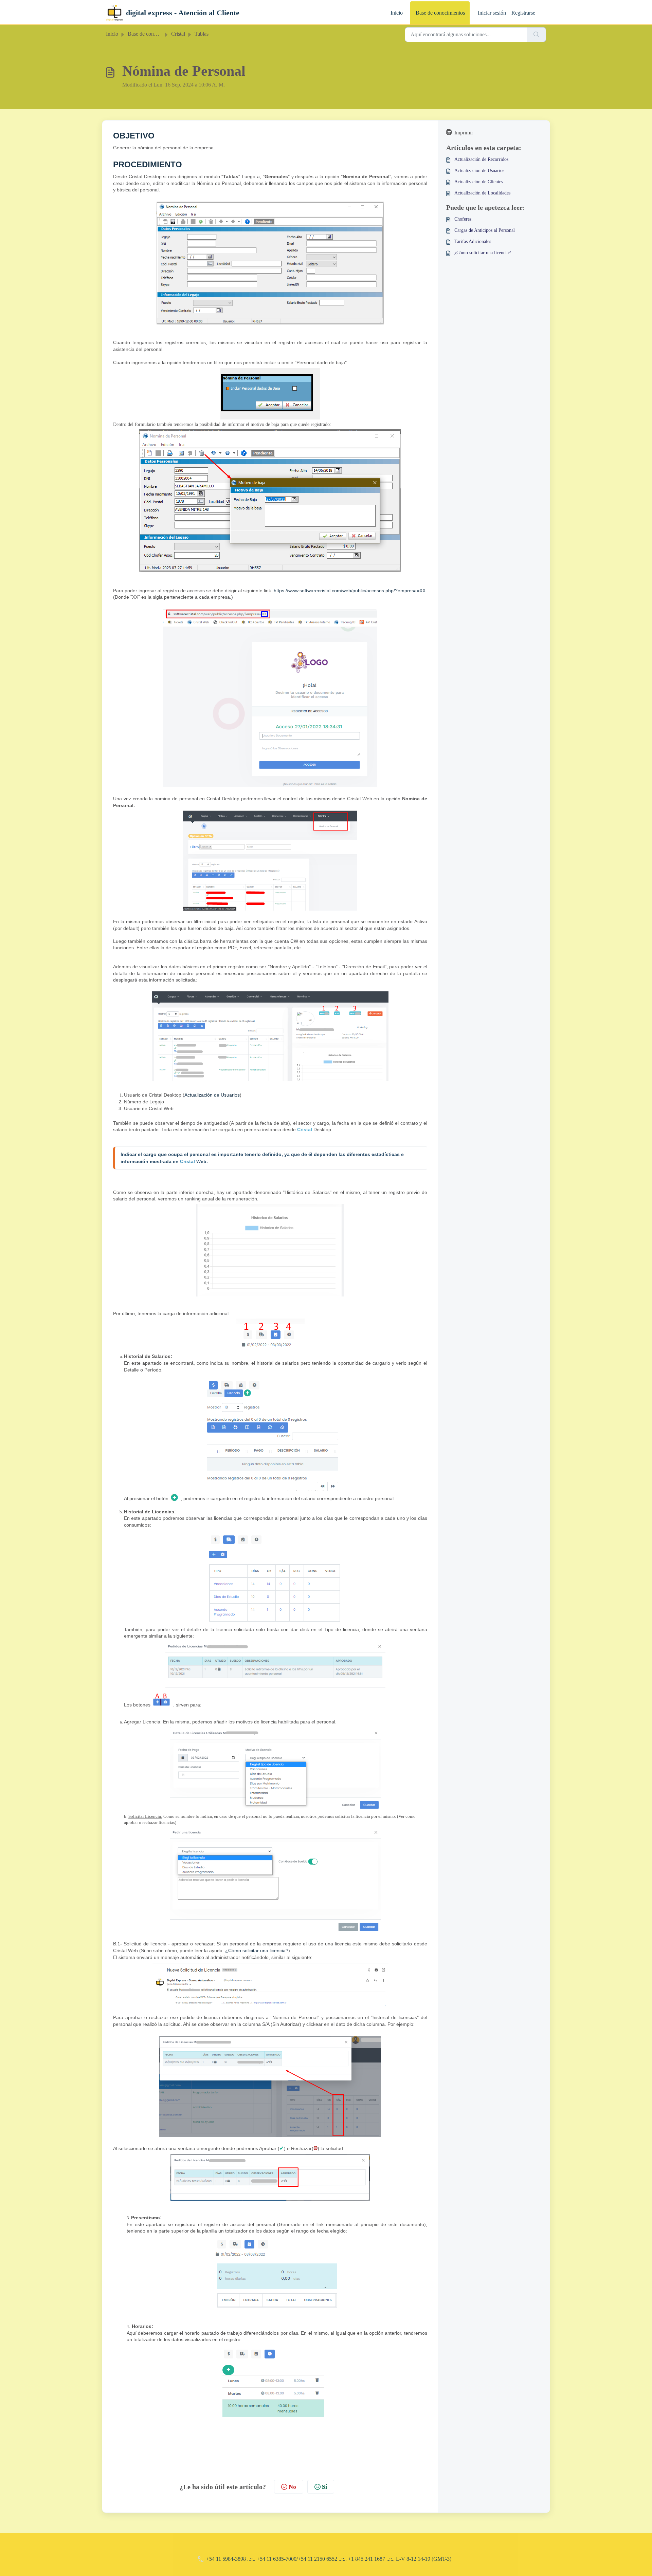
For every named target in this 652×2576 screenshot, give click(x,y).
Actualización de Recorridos (481, 159)
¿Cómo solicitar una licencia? (257, 1950)
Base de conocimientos (440, 13)
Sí (324, 2487)
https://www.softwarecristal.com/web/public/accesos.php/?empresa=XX (350, 591)
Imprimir (464, 133)
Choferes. (464, 219)
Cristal (178, 34)
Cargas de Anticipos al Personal (485, 230)
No (292, 2487)
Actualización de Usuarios (212, 1095)
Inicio (397, 13)
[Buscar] (536, 35)
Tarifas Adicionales (473, 241)
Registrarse (523, 13)
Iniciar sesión (492, 13)
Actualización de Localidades (482, 193)
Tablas (202, 34)
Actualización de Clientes (479, 182)
